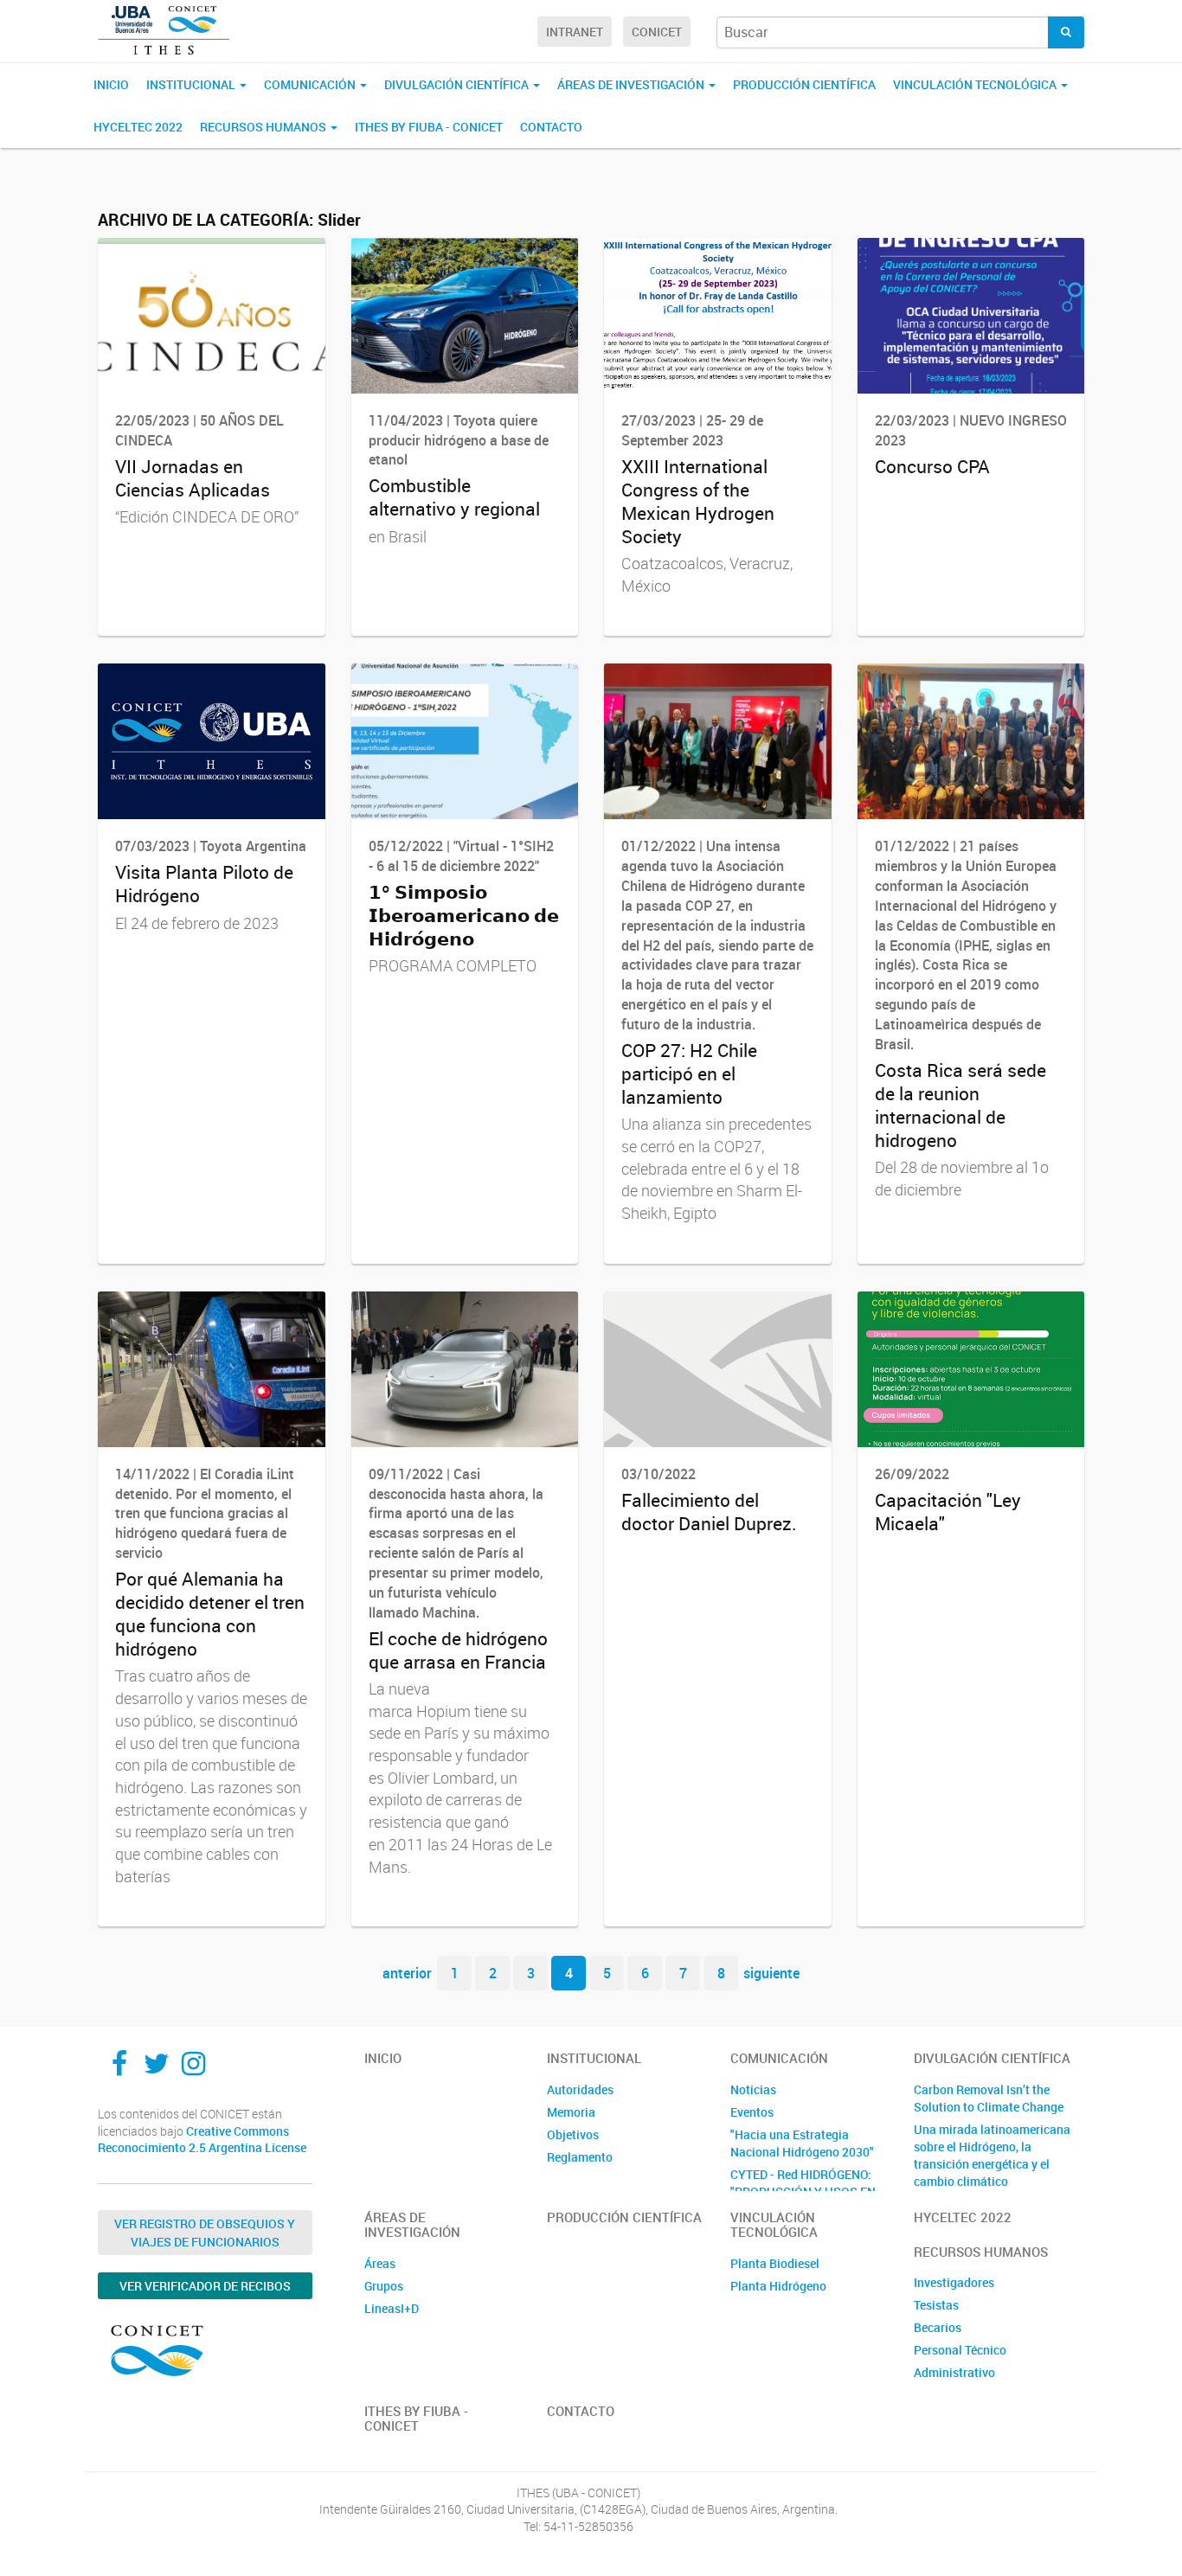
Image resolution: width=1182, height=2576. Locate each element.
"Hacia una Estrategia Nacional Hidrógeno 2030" (802, 2143)
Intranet (575, 32)
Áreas (380, 2263)
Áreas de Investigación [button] (632, 84)
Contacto (551, 127)
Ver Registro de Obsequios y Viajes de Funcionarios (205, 2233)
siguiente (771, 1973)
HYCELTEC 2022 (138, 127)
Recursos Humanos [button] (264, 127)
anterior (407, 1973)
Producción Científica (804, 84)
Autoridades (580, 2089)
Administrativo (954, 2372)
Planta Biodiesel (775, 2263)
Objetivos (573, 2134)
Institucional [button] (192, 84)
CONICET (657, 32)
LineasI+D (392, 2308)
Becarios (938, 2327)
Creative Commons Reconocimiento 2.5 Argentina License (202, 2140)
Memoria (571, 2112)
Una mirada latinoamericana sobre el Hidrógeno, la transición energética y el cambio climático (992, 2155)
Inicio (111, 84)
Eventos (752, 2112)
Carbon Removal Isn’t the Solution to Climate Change (989, 2098)
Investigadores (954, 2282)
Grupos (384, 2286)
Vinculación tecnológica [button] (976, 84)
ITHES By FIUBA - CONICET (429, 127)
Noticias (753, 2089)
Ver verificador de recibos (205, 2286)
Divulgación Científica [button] (458, 84)
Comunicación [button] (311, 84)
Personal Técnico (960, 2350)
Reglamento (580, 2157)
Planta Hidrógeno (778, 2286)
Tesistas (936, 2305)
